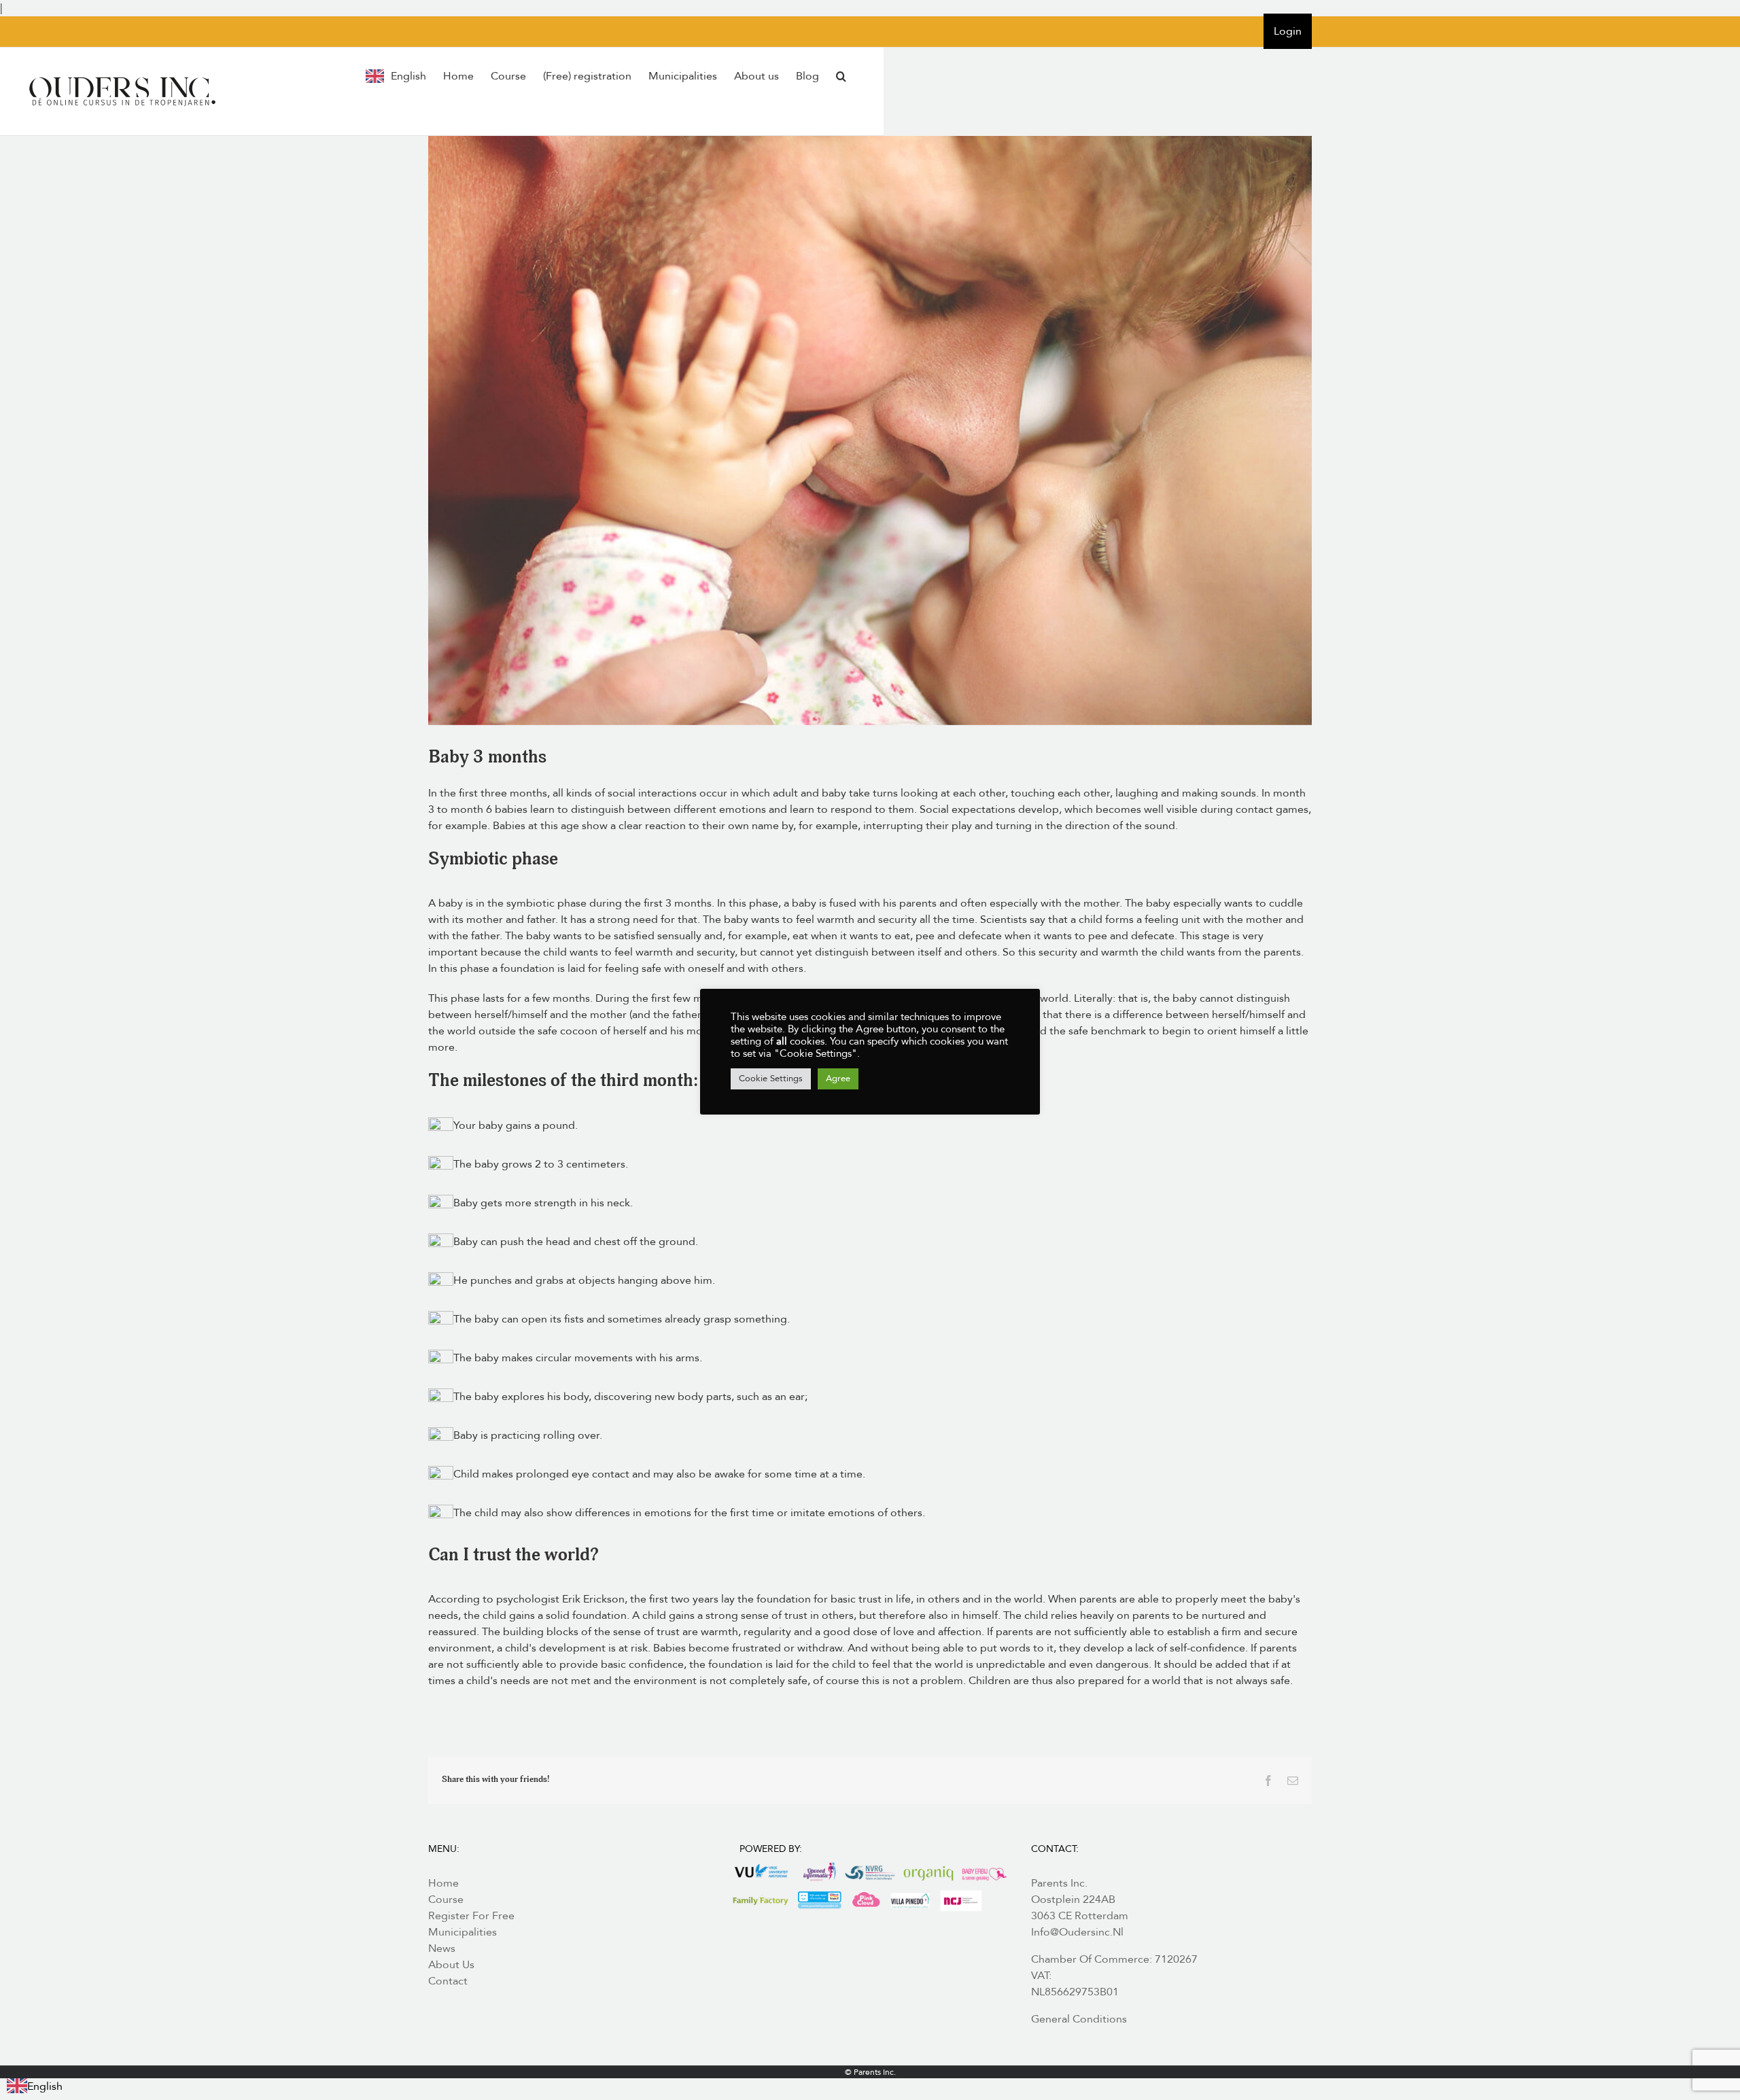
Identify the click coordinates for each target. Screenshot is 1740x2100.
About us (451, 1965)
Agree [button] (838, 1079)
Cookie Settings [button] (771, 1079)
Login (1288, 31)
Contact (448, 1981)
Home (443, 1883)
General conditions (1079, 2019)
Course (446, 1900)
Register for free (471, 1916)
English (45, 2086)
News (442, 1948)
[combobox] (35, 2086)
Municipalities (463, 1932)
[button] (841, 76)
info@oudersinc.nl (1077, 1932)
